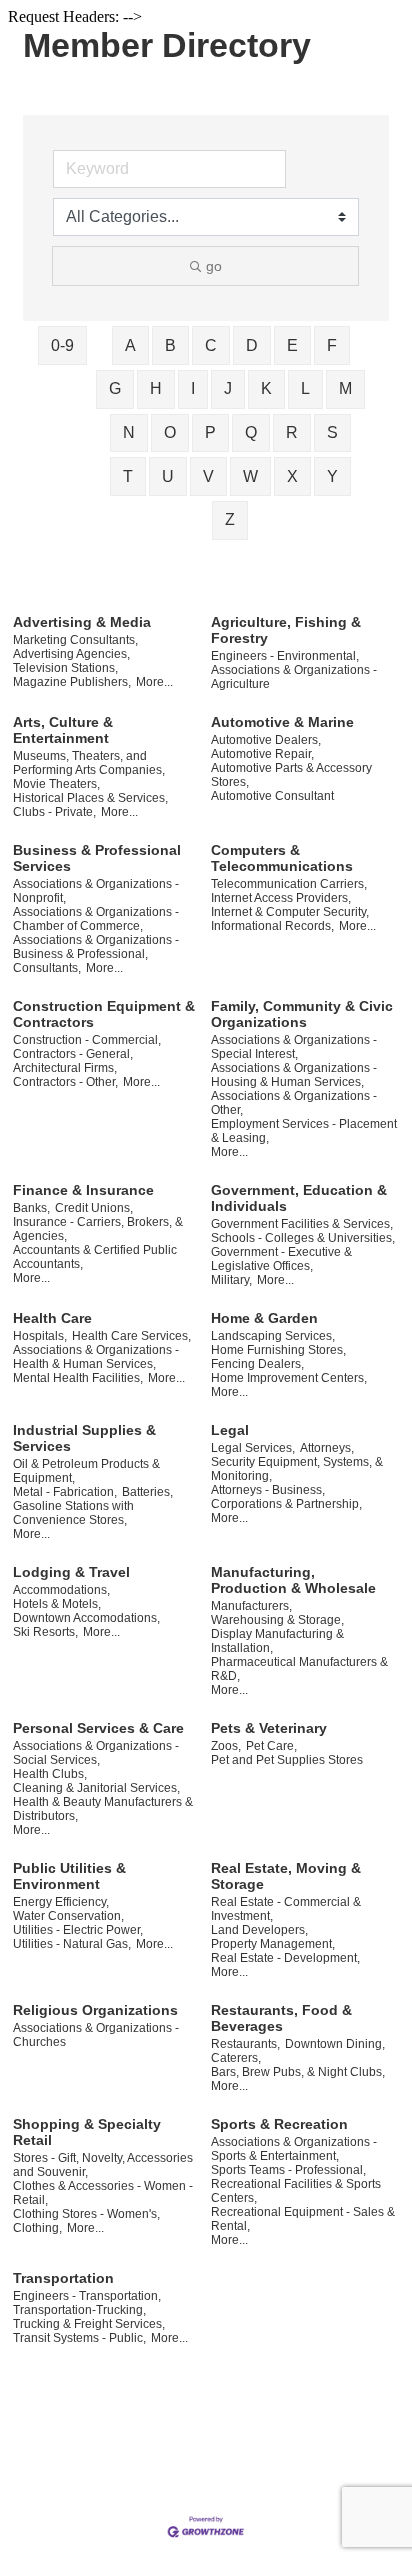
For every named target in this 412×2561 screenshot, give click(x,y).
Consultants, (47, 968)
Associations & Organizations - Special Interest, (294, 1047)
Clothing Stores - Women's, (86, 2214)
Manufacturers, (251, 1606)
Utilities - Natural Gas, (72, 1944)
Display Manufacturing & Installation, (277, 1641)
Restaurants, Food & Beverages (281, 2018)
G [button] (115, 388)
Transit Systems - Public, (79, 2338)
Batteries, (147, 1492)
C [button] (211, 345)
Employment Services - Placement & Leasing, (304, 1131)
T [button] (128, 476)
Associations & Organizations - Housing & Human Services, (294, 1075)
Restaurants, (245, 2044)
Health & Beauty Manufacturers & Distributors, (103, 1809)
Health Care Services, (131, 1336)
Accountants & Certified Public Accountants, (95, 1257)
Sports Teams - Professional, (288, 2170)
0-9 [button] (62, 345)
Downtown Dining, (335, 2044)
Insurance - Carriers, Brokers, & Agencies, (98, 1229)
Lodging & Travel (71, 1572)
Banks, (31, 1208)
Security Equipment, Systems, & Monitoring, (297, 1469)
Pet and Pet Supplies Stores (287, 1760)
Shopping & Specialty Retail (87, 2132)
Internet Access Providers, (281, 898)
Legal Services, (253, 1448)
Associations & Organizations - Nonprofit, (96, 891)
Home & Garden (264, 1318)
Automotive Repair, (262, 754)
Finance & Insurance (83, 1190)
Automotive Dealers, (266, 740)
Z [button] (230, 519)
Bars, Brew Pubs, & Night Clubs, (298, 2072)
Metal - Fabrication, (65, 1492)
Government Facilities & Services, (302, 1224)
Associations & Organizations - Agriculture (294, 677)
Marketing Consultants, (75, 640)
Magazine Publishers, (72, 682)
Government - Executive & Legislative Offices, (281, 1259)
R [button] (292, 432)
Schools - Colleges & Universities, (303, 1238)
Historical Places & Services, (90, 798)
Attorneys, (327, 1448)
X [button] (292, 476)
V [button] (208, 476)
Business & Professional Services (97, 858)
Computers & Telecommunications (282, 858)
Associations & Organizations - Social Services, (96, 1753)
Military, (231, 1280)
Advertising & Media (82, 622)
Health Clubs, (50, 1774)
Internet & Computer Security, (290, 912)
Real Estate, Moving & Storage (286, 1876)
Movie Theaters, (56, 784)
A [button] (130, 345)
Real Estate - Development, (285, 1958)
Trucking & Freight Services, (89, 2324)
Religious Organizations (95, 2010)
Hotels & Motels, (57, 1604)
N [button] (129, 432)
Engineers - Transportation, (87, 2296)
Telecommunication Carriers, (289, 884)
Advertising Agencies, (71, 654)
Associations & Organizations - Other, (294, 1103)
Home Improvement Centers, (289, 1378)
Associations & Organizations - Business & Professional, (96, 947)
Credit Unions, (94, 1208)
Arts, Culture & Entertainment (63, 730)
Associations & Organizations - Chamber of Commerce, (96, 919)
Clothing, (37, 2228)
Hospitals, (40, 1336)
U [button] (168, 476)
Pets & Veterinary (269, 1728)
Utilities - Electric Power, (78, 1930)
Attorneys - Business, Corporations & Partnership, (286, 1497)
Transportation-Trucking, (79, 2310)
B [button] (170, 345)
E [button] (292, 345)
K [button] (266, 388)
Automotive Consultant (272, 796)
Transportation (63, 2278)
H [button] (156, 388)
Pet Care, (271, 1746)
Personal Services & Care (98, 1728)
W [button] (250, 476)
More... (154, 682)
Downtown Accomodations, (86, 1618)
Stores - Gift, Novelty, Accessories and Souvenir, (103, 2165)
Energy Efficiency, (61, 1902)
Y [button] (332, 476)
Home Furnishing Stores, (278, 1350)
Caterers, (236, 2058)
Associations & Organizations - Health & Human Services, (96, 1357)
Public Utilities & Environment (69, 1876)
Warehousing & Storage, (277, 1620)
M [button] (345, 388)
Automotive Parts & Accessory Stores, (291, 775)
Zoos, (226, 1746)
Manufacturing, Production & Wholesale (293, 1580)
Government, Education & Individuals (299, 1198)
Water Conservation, (68, 1916)
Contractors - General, (73, 1054)
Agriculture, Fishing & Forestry (286, 630)
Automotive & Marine (282, 722)
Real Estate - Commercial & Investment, (286, 1909)
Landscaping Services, (273, 1336)
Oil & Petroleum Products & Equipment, (86, 1471)
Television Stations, (65, 668)
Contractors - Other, (65, 1082)
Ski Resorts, (45, 1632)
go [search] (214, 266)
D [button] (252, 345)
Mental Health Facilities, (78, 1378)
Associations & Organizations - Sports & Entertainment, (294, 2149)
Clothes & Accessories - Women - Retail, (103, 2193)
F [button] (332, 345)
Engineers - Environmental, (285, 656)
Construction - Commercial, (87, 1040)
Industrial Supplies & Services (84, 1438)
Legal (230, 1430)
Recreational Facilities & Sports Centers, (296, 2191)
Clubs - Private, (54, 812)
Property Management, (273, 1944)
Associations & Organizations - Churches (96, 2035)
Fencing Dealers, (257, 1364)
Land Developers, (259, 1930)
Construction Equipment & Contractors (104, 1014)
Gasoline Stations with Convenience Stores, (73, 1513)
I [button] (193, 388)
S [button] (332, 432)
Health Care (52, 1318)
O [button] (170, 432)
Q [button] (251, 432)
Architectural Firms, (65, 1068)
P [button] (210, 432)
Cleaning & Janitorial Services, (96, 1788)
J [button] (228, 388)
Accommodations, (61, 1590)
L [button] (305, 388)
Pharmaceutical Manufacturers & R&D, (299, 1669)
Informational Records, (272, 926)
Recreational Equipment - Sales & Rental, (303, 2219)
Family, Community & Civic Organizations (302, 1014)
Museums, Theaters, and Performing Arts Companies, (89, 763)
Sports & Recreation (279, 2124)
